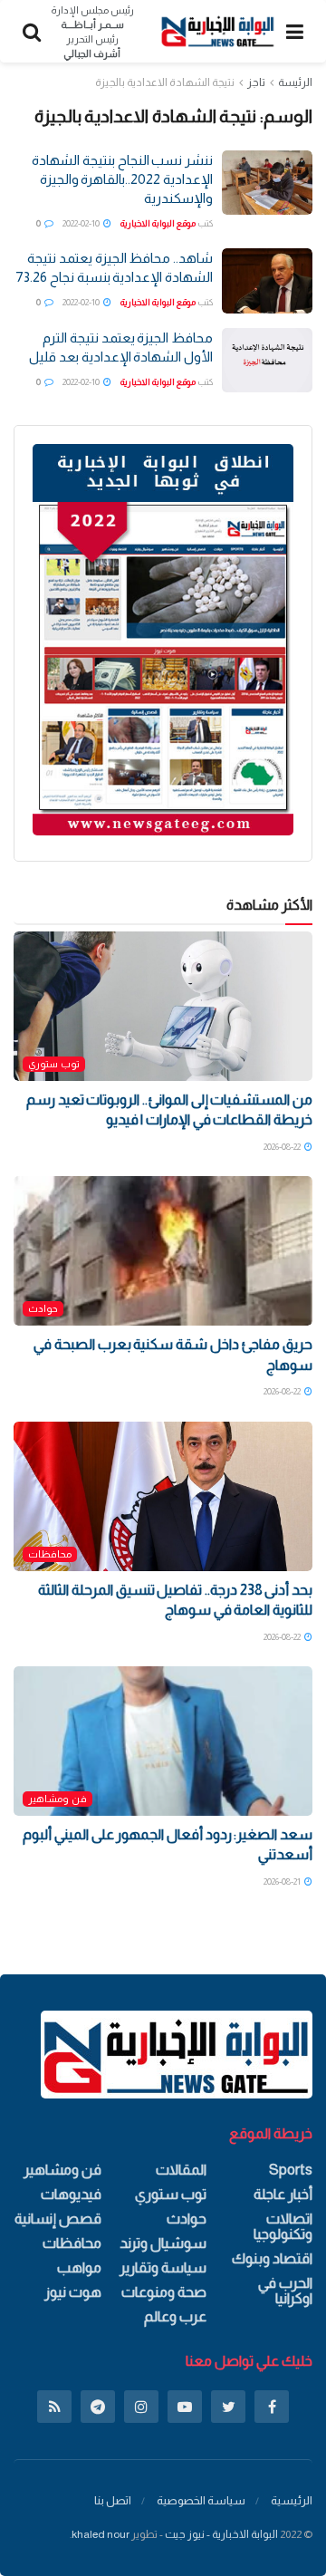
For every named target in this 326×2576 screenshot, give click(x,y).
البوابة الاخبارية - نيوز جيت (221, 2534)
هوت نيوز (73, 2292)
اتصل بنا (113, 2500)
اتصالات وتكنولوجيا (283, 2226)
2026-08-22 (283, 1147)
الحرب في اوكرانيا (285, 2291)
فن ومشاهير (58, 1799)
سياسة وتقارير (163, 2267)
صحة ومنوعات (164, 2292)
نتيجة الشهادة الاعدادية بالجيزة (165, 82)
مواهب (79, 2267)
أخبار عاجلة (283, 2194)
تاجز (256, 82)
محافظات (50, 1554)
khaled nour (101, 2534)
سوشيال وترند (163, 2243)
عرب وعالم (175, 2316)
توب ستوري (54, 1064)
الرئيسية (292, 2500)
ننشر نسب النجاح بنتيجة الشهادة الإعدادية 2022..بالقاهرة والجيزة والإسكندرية (122, 179)
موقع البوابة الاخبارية (158, 223)
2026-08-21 (283, 1881)
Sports (291, 2170)
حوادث (43, 1308)
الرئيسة (295, 82)
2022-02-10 (82, 223)
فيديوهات (71, 2194)
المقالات (181, 2170)
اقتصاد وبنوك (272, 2258)
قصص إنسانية (58, 2219)
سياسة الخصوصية (201, 2500)
